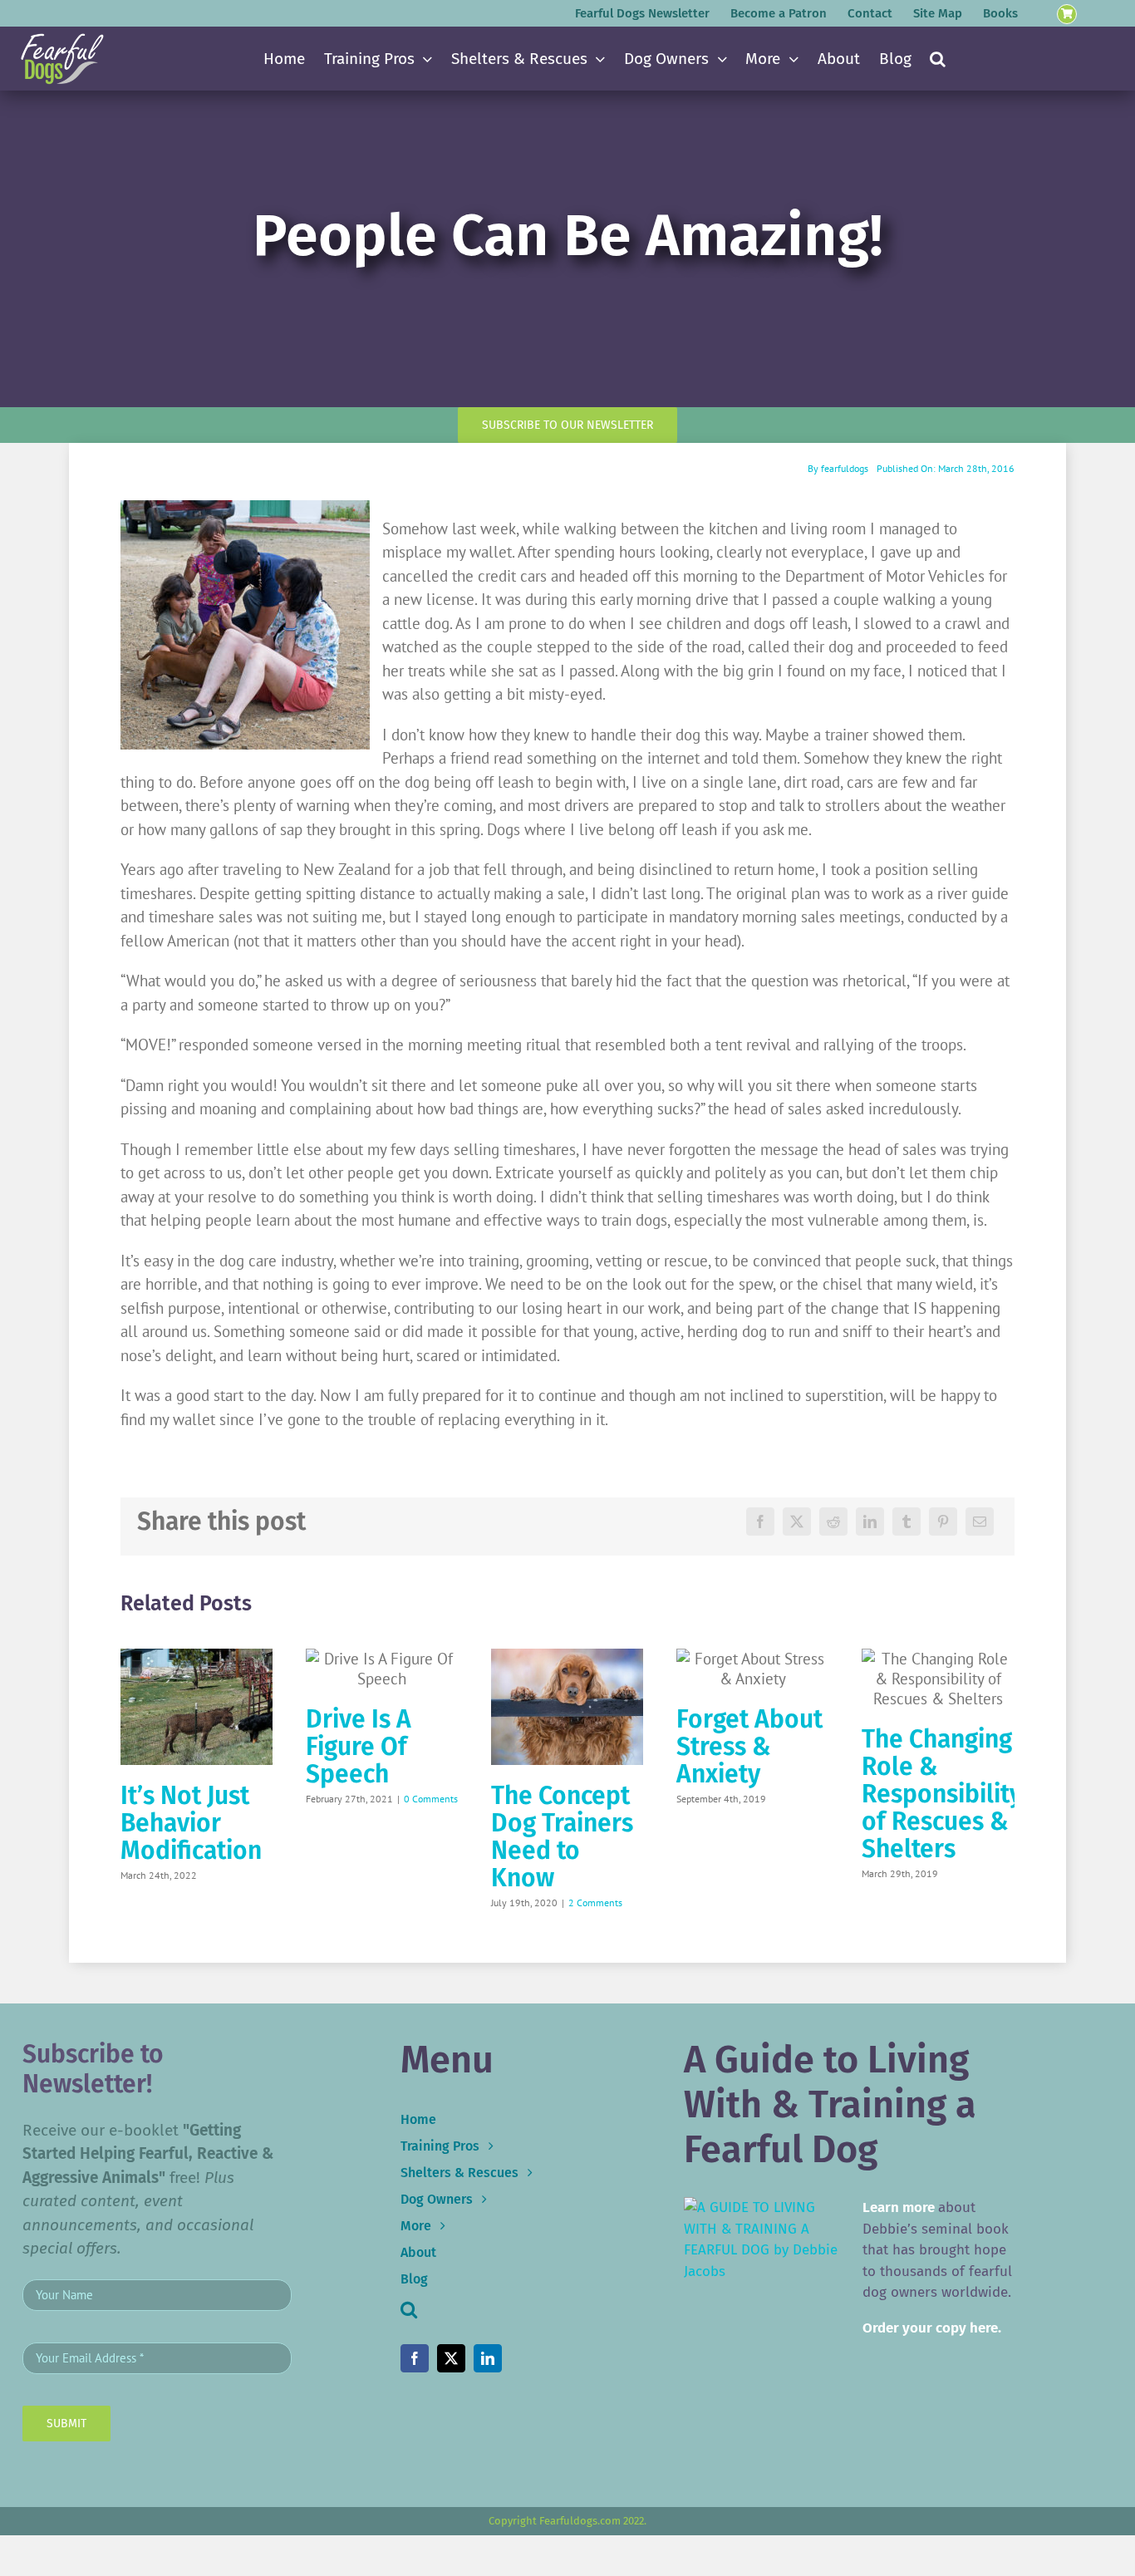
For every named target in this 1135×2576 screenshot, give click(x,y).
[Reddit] (833, 1522)
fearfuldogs (845, 468)
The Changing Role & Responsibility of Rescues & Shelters (942, 1794)
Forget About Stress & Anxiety (749, 1747)
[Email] (980, 1522)
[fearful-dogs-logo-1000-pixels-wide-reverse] (62, 39)
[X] (797, 1522)
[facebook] (415, 2358)
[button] (938, 59)
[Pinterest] (943, 1522)
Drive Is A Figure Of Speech (359, 1747)
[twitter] (451, 2358)
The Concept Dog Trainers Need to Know (562, 1837)
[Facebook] (760, 1522)
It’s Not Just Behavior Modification (191, 1823)
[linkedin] (488, 2358)
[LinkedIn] (870, 1522)
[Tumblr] (907, 1522)
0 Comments (431, 1799)
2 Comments (595, 1903)
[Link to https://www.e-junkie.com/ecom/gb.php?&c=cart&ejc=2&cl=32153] (1067, 15)
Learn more (899, 2207)
